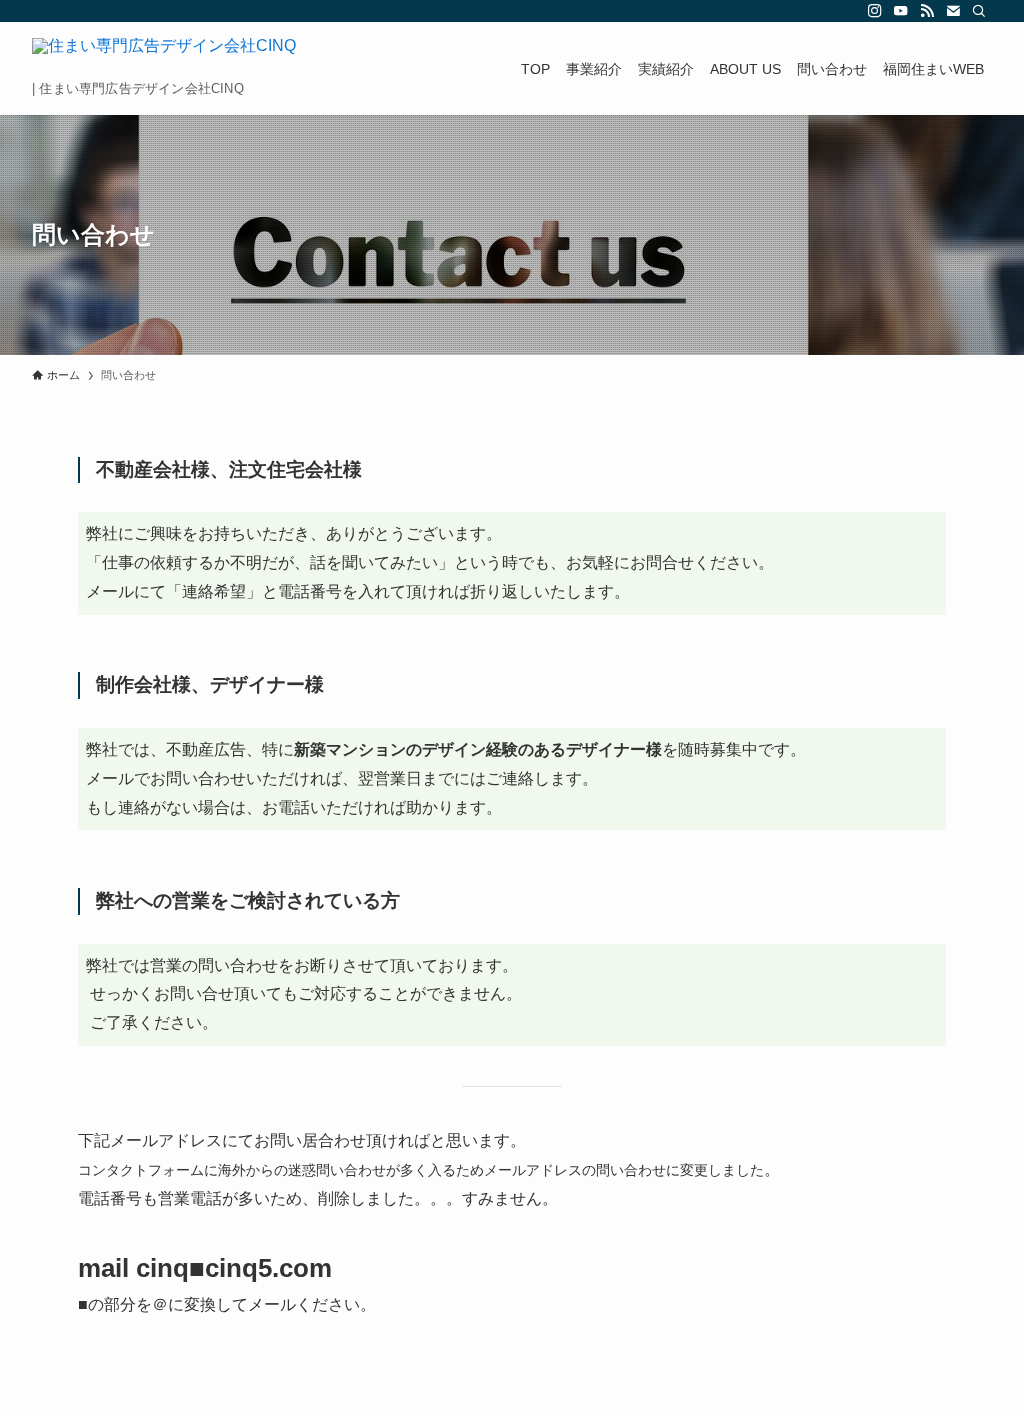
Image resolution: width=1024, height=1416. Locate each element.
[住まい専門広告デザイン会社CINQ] (164, 58)
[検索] (979, 11)
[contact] (953, 11)
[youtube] (901, 11)
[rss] (927, 11)
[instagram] (875, 11)
